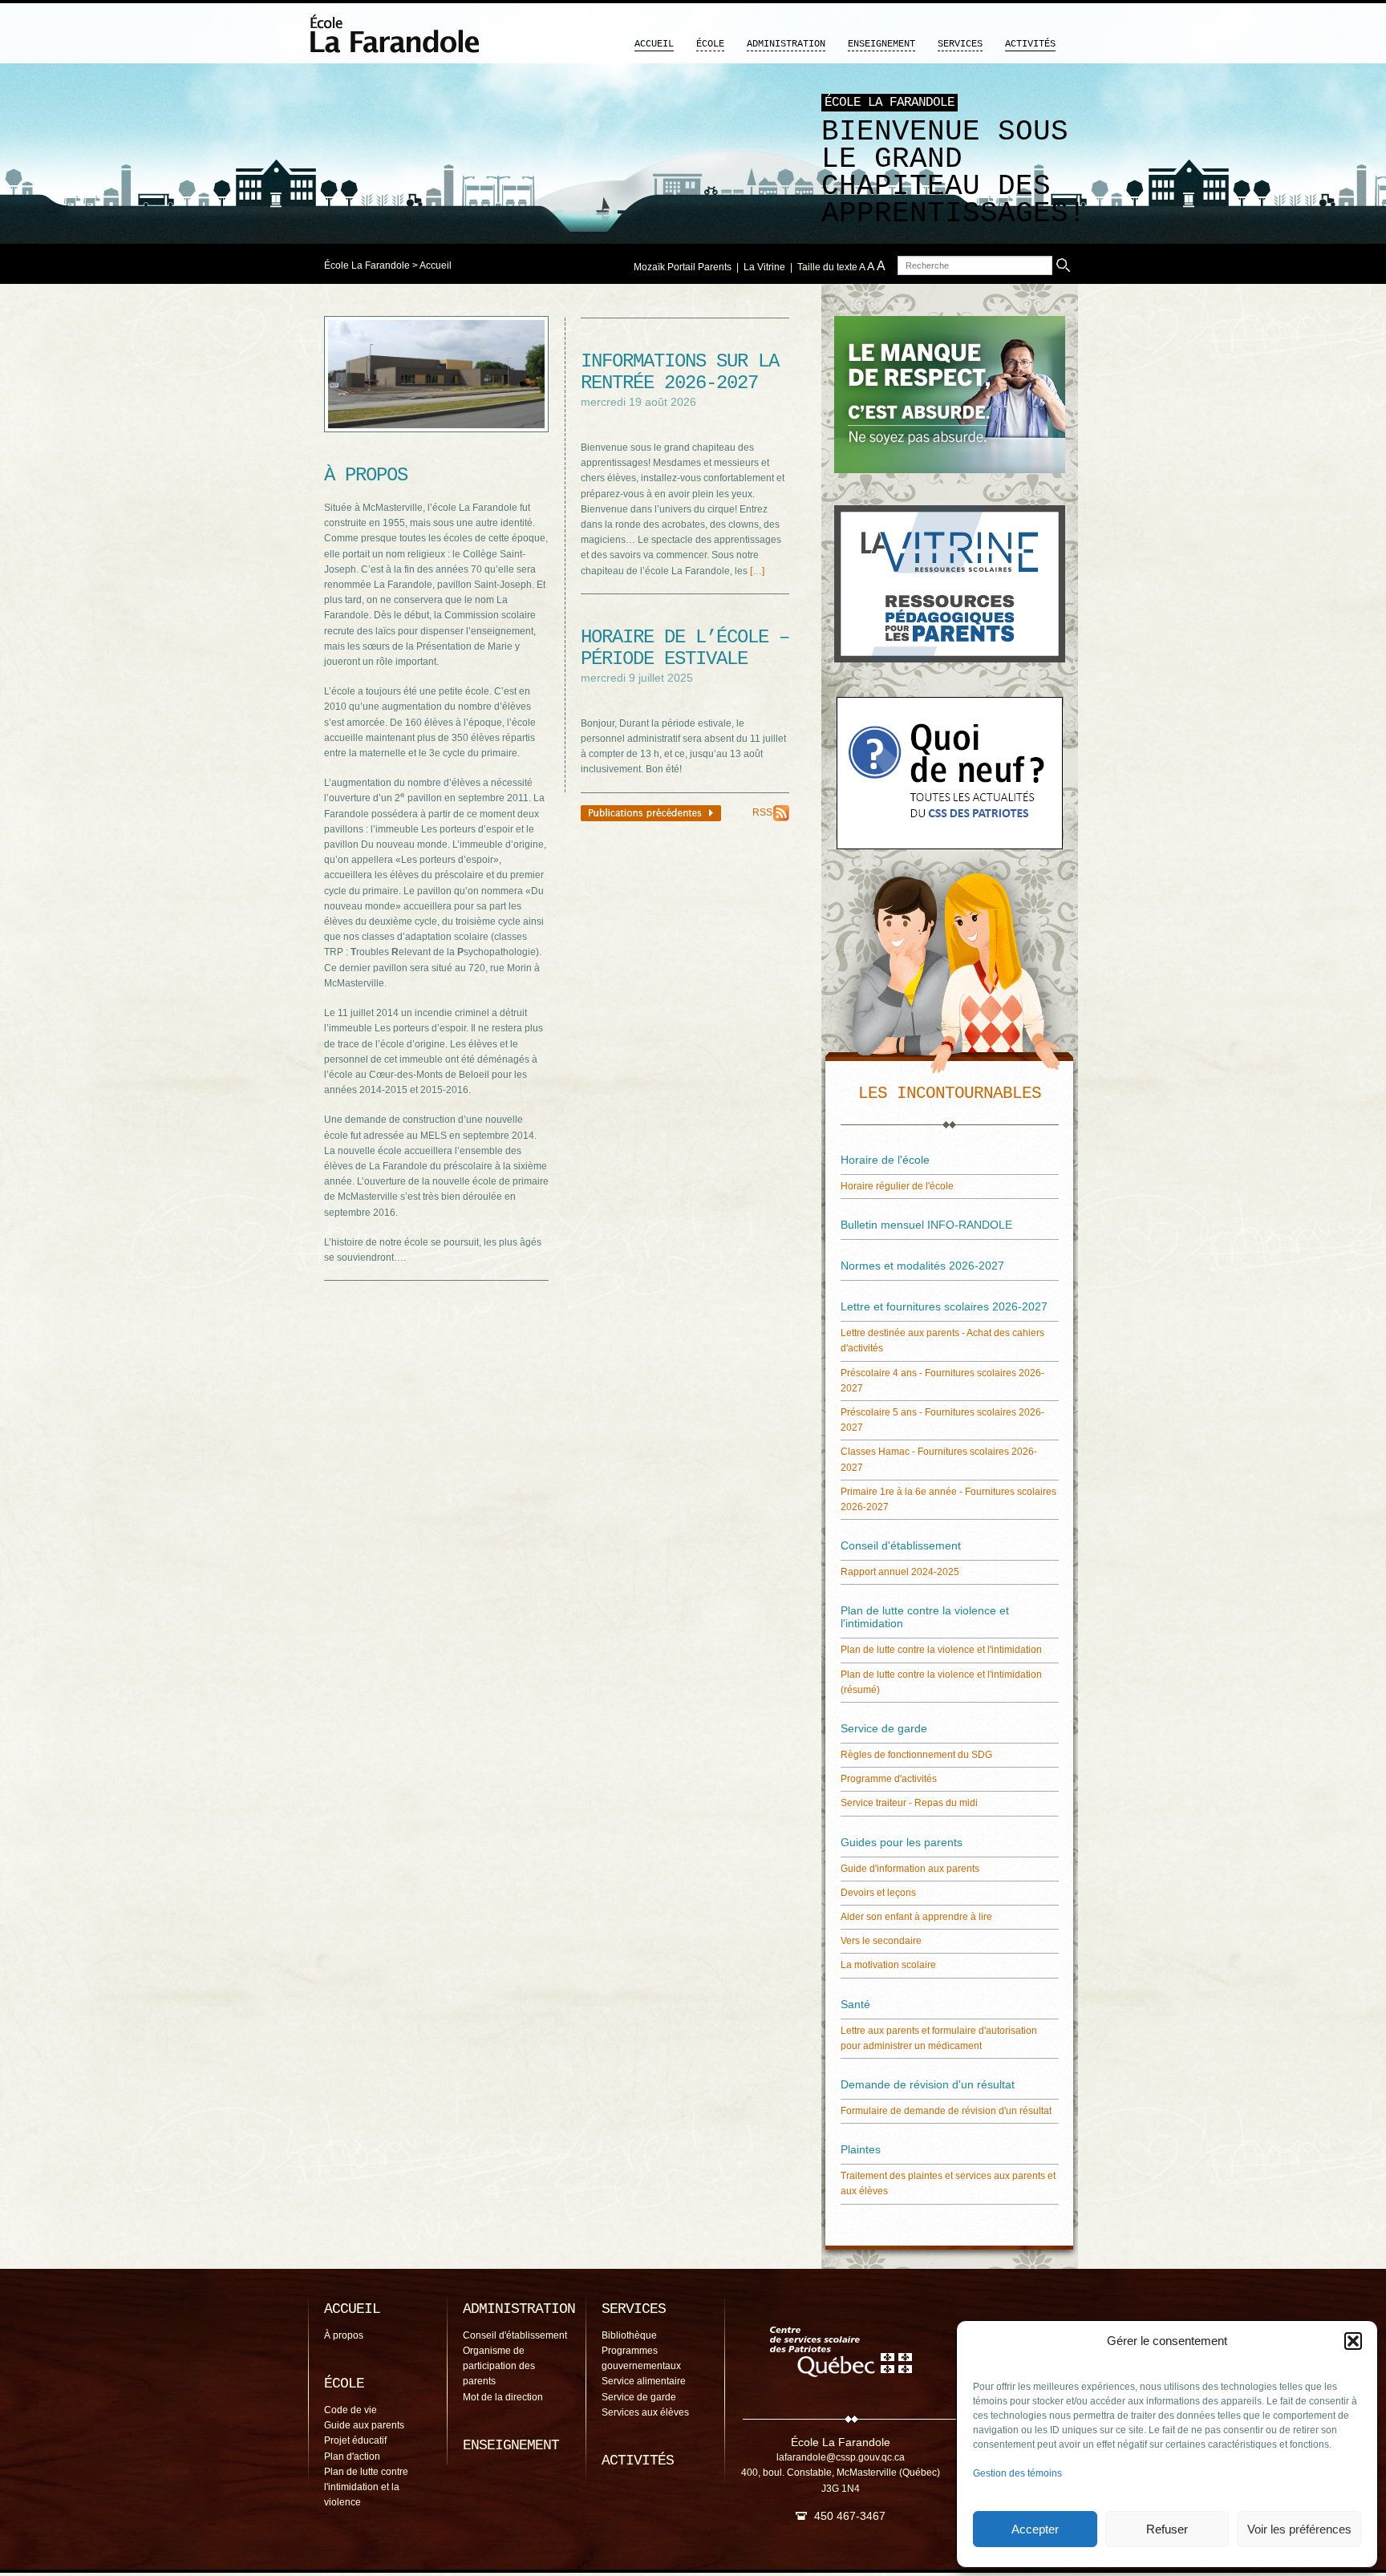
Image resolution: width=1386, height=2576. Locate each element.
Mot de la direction (503, 2397)
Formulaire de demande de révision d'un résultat (946, 2111)
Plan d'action (352, 2457)
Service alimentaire (644, 2381)
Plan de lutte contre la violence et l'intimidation (941, 1650)
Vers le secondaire (881, 1941)
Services (960, 44)
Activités (1030, 44)
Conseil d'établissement (515, 2335)
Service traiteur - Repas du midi (909, 1803)
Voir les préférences (1299, 2529)
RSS (762, 812)
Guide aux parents (364, 2425)
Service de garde (639, 2397)
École (710, 44)
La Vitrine (764, 267)
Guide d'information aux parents (910, 1869)
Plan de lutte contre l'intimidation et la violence (366, 2487)
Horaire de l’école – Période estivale (685, 648)
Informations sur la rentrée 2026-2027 (680, 372)
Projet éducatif (355, 2440)
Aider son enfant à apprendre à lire (916, 1917)
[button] (1353, 2341)
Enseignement (881, 44)
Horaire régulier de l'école (897, 1186)
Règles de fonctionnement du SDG (916, 1755)
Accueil (654, 44)
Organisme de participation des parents (499, 2366)
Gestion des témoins (1017, 2473)
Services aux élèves (645, 2412)
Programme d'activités (889, 1779)
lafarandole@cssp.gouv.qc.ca (841, 2457)
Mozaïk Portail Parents (683, 267)
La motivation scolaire (888, 1965)
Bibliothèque (629, 2335)
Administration (786, 44)
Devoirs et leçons (878, 1893)
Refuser (1167, 2529)
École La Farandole (367, 265)
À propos (344, 2335)
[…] (757, 571)
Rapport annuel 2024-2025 (900, 1572)
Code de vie (351, 2410)
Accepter (1035, 2529)
